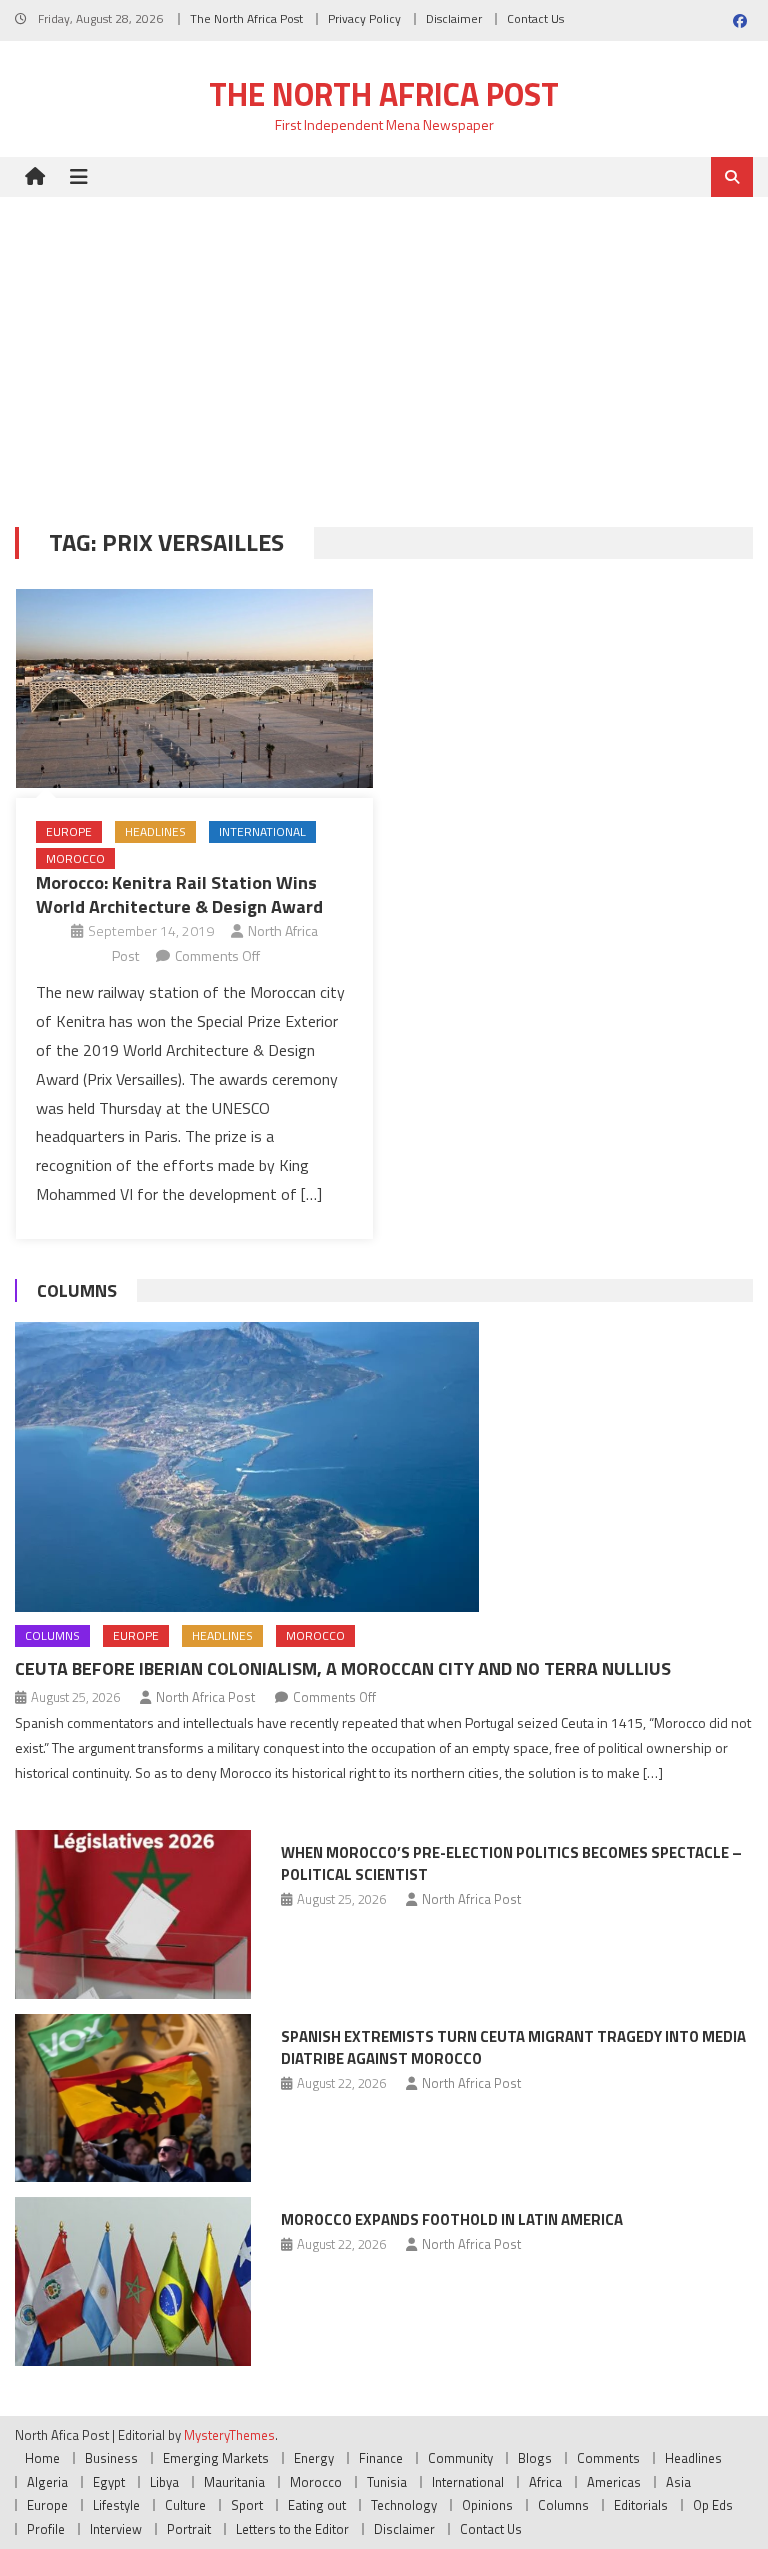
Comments (608, 2458)
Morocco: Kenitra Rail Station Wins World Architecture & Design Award (179, 894)
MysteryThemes (229, 2435)
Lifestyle (116, 2505)
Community (460, 2458)
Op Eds (713, 2505)
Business (111, 2458)
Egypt (109, 2482)
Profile (46, 2529)
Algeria (47, 2482)
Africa (545, 2482)
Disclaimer (454, 18)
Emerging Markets (216, 2458)
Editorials (641, 2505)
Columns (77, 1290)
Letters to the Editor (292, 2529)
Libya (164, 2482)
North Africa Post (205, 1697)
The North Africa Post (246, 18)
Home (42, 2458)
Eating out (317, 2505)
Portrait (189, 2529)
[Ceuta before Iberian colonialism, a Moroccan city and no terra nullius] (383, 1467)
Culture (185, 2505)
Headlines (155, 831)
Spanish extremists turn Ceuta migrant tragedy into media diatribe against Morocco (513, 2047)
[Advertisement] (384, 347)
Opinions (487, 2505)
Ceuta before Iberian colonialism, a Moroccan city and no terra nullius (343, 1668)
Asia (678, 2482)
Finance (381, 2458)
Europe (69, 831)
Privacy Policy (364, 18)
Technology (404, 2505)
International (262, 831)
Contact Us (535, 18)
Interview (116, 2529)
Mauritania (234, 2482)
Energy (314, 2458)
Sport (247, 2505)
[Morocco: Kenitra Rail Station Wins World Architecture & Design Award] (194, 688)
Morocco (75, 858)
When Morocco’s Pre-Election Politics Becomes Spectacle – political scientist (511, 1863)
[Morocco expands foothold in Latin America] (133, 2281)
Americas (614, 2482)
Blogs (535, 2458)
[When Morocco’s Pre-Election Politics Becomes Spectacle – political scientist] (133, 1914)
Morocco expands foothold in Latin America (452, 2219)
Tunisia (387, 2482)
